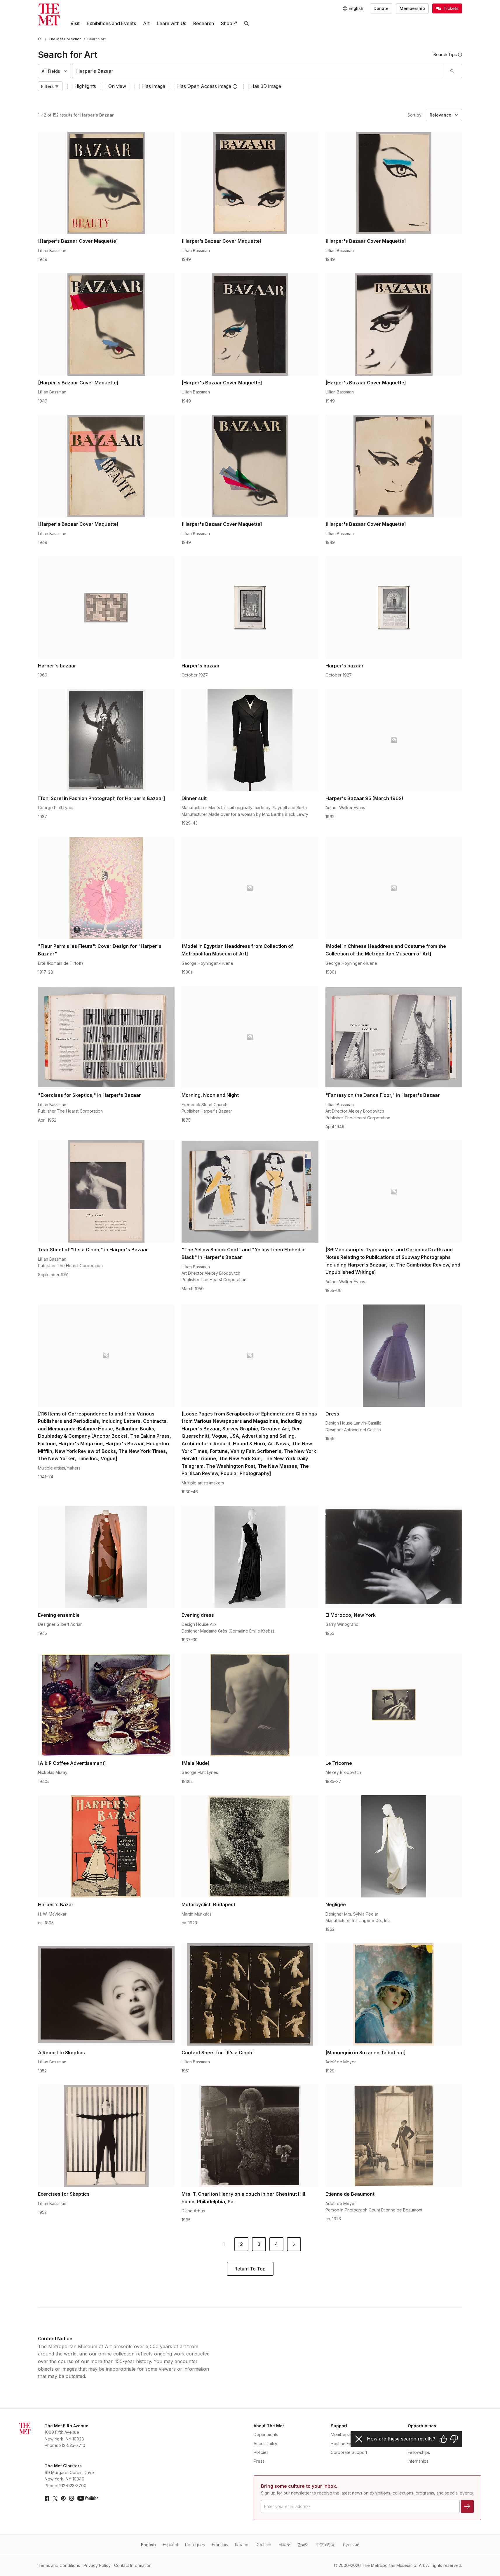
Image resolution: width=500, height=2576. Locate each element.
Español (170, 2545)
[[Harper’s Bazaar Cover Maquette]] (106, 183)
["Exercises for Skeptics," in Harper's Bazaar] (106, 1037)
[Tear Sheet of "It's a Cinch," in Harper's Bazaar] (106, 1191)
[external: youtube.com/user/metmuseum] (88, 2498)
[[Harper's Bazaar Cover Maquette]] (394, 183)
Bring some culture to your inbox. (299, 2486)
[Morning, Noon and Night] (250, 1037)
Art (146, 23)
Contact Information (133, 2565)
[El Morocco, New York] (394, 1557)
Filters (47, 86)
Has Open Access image (204, 86)
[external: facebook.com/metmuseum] (47, 2498)
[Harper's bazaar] (106, 608)
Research (204, 23)
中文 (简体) (326, 2545)
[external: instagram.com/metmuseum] (72, 2498)
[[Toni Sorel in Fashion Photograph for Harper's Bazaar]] (106, 740)
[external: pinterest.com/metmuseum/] (63, 2498)
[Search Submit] (452, 71)
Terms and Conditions (59, 2565)
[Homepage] (49, 14)
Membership (412, 8)
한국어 (303, 2545)
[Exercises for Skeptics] (106, 2136)
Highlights (85, 86)
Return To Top (250, 2269)
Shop (227, 23)
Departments (266, 2434)
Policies (261, 2452)
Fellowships (419, 2452)
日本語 (284, 2545)
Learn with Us (171, 23)
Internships (418, 2461)
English (148, 2545)
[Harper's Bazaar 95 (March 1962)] (394, 740)
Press (259, 2461)
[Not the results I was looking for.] (454, 2439)
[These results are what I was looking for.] (443, 2439)
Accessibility (265, 2444)
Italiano (242, 2545)
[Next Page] (294, 2244)
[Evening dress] (250, 1557)
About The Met (269, 2426)
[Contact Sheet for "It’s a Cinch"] (250, 1994)
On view (117, 86)
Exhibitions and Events (111, 23)
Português (195, 2545)
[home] (40, 39)
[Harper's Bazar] (106, 1846)
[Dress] (394, 1356)
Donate (381, 8)
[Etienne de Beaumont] (394, 2136)
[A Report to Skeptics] (106, 1994)
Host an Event (344, 2444)
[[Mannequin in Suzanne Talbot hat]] (394, 1994)
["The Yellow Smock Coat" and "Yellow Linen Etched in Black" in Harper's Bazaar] (250, 1191)
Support (339, 2426)
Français (220, 2545)
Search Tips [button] (445, 54)
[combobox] (257, 71)
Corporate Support (349, 2452)
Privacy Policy (97, 2565)
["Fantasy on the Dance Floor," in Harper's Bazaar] (394, 1037)
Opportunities (422, 2426)
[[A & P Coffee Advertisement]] (106, 1705)
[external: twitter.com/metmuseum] (55, 2498)
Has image (154, 86)
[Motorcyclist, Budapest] (250, 1846)
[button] (235, 86)
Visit (75, 23)
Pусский (351, 2545)
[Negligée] (394, 1846)
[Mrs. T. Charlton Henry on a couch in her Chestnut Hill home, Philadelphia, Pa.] (250, 2136)
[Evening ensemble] (106, 1557)
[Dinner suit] (250, 740)
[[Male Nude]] (250, 1705)
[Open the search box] (246, 23)
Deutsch (263, 2545)
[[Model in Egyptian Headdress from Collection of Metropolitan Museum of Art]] (250, 888)
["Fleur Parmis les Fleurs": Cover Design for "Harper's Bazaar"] (106, 888)
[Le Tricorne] (394, 1705)
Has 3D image (266, 86)
